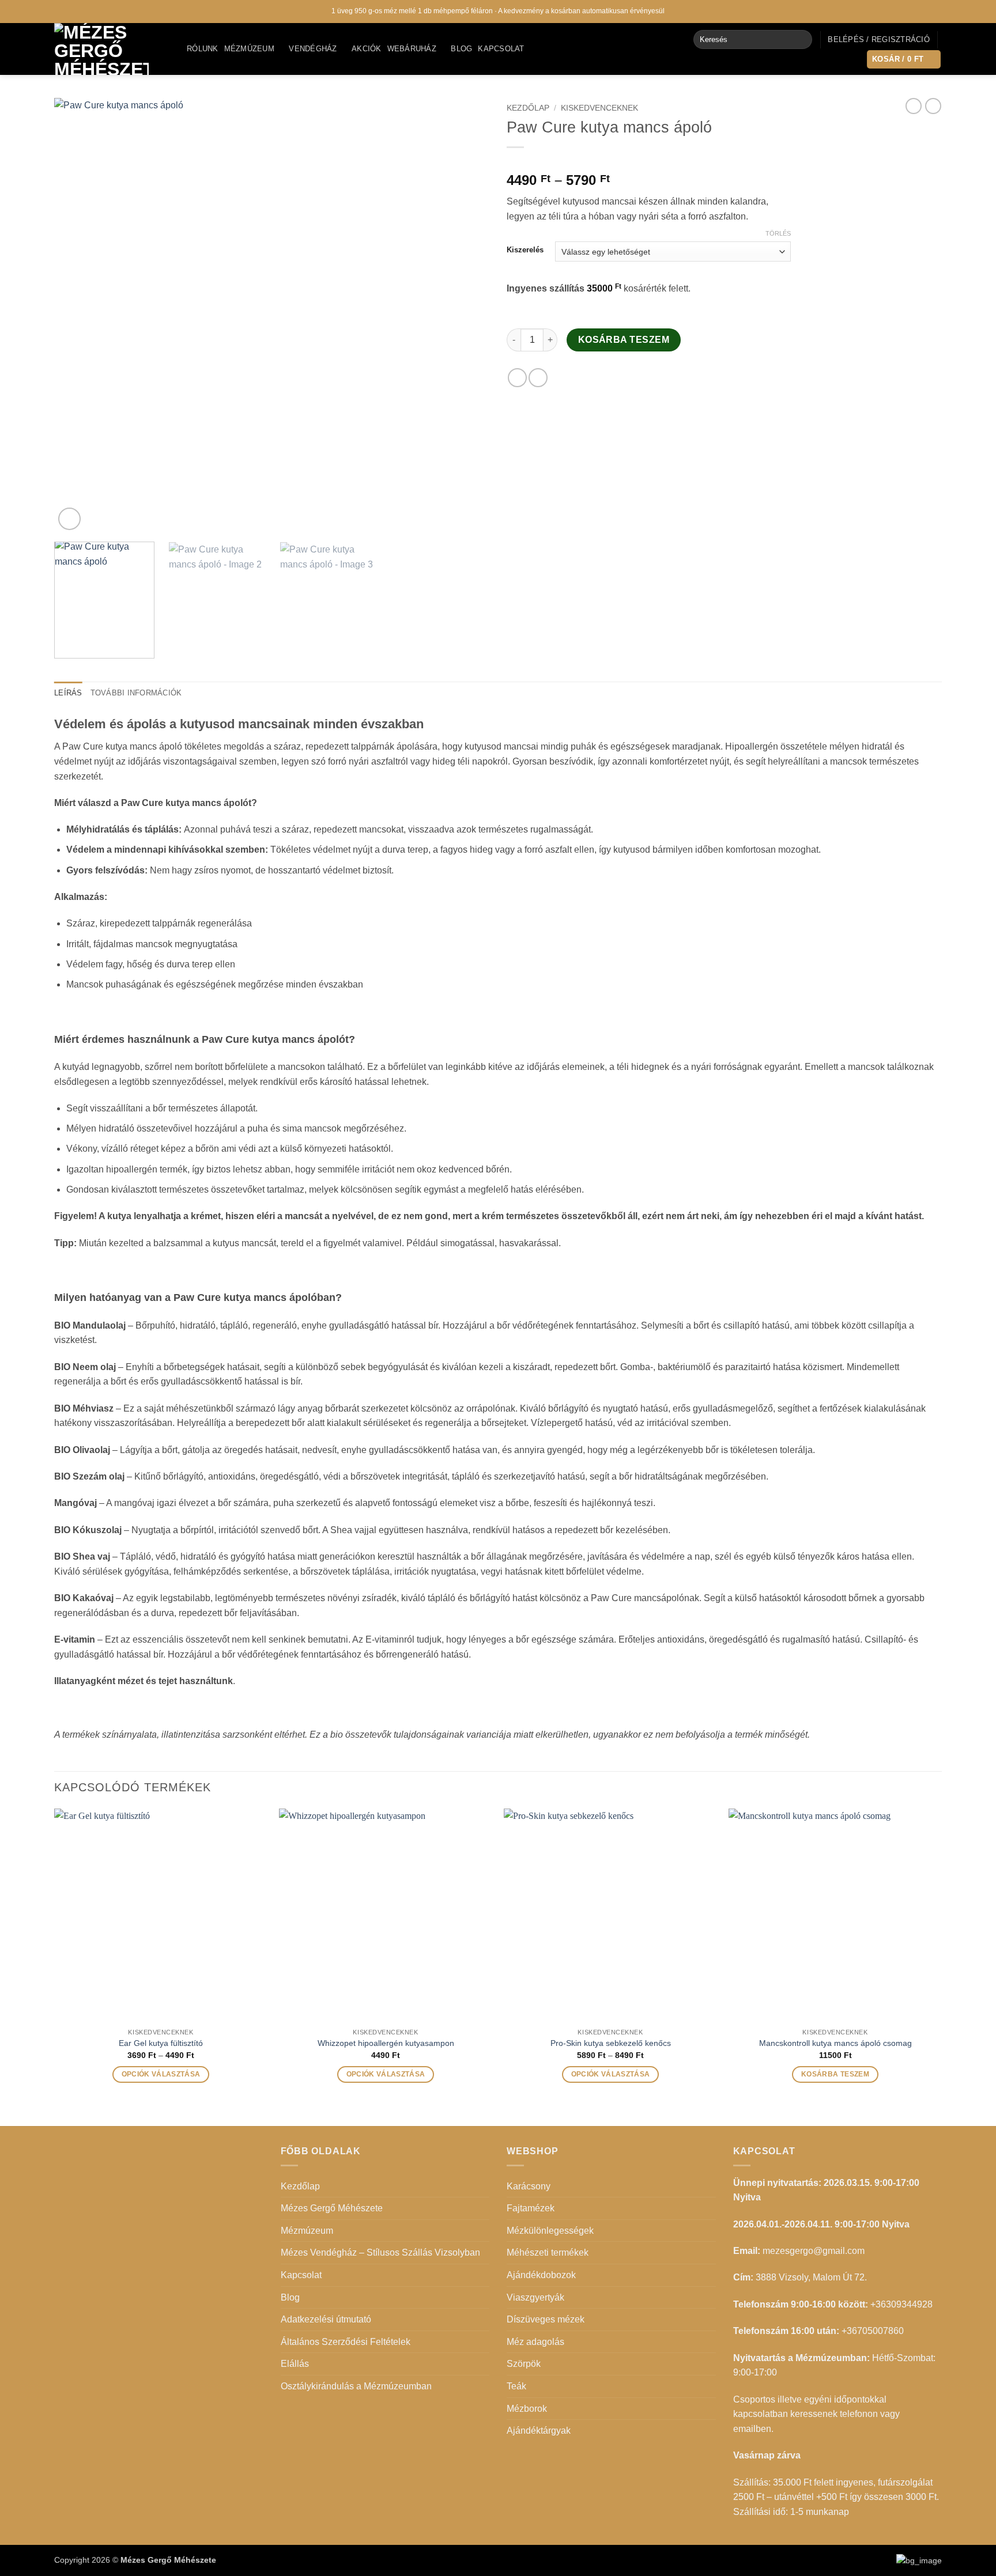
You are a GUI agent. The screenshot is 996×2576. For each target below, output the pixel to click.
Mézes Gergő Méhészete (332, 2208)
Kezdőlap (528, 108)
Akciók (367, 49)
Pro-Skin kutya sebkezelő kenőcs (611, 2043)
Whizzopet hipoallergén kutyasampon (386, 2043)
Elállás (295, 2364)
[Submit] (801, 40)
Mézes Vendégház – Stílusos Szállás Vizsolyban (380, 2252)
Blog (461, 49)
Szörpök (524, 2364)
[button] (879, 40)
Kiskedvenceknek (599, 108)
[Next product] (914, 106)
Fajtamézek (531, 2208)
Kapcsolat (501, 49)
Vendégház (313, 49)
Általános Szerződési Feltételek (346, 2342)
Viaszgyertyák (535, 2297)
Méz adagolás (535, 2342)
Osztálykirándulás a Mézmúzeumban (356, 2386)
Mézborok (527, 2409)
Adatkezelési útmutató (326, 2319)
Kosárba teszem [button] (835, 2074)
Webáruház (412, 49)
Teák (516, 2386)
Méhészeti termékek (548, 2252)
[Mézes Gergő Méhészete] (112, 49)
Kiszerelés (525, 250)
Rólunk (203, 49)
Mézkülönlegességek (550, 2231)
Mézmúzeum (249, 49)
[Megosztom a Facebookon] (517, 378)
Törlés (778, 233)
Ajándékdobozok (541, 2275)
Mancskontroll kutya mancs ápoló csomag (835, 2043)
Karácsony (529, 2186)
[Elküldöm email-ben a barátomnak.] (538, 378)
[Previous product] (933, 106)
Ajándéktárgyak (539, 2431)
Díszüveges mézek (546, 2319)
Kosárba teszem (624, 340)
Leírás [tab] (68, 693)
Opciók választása (161, 2074)
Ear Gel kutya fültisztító (161, 2043)
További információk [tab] (136, 693)
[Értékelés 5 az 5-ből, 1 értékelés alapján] (649, 162)
